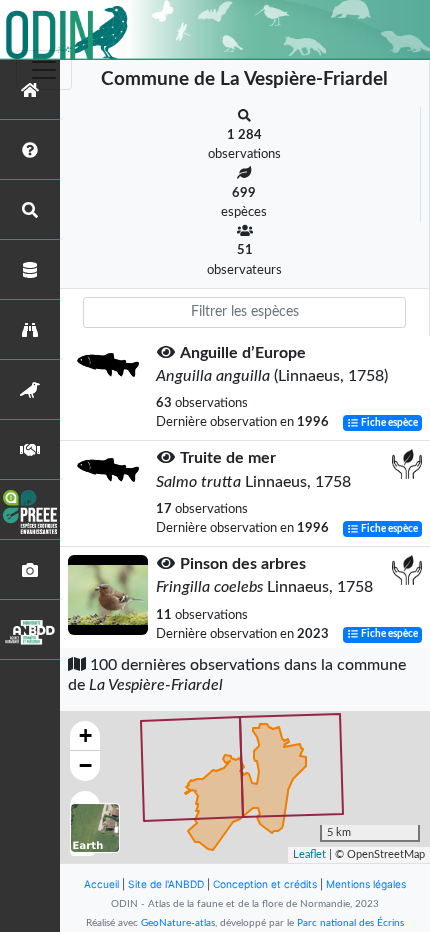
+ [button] (85, 735)
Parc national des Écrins (350, 923)
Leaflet (309, 854)
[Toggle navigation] (44, 70)
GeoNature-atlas (178, 923)
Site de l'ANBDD (166, 884)
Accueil (101, 884)
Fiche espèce (388, 423)
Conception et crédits (265, 884)
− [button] (85, 765)
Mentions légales (366, 884)
